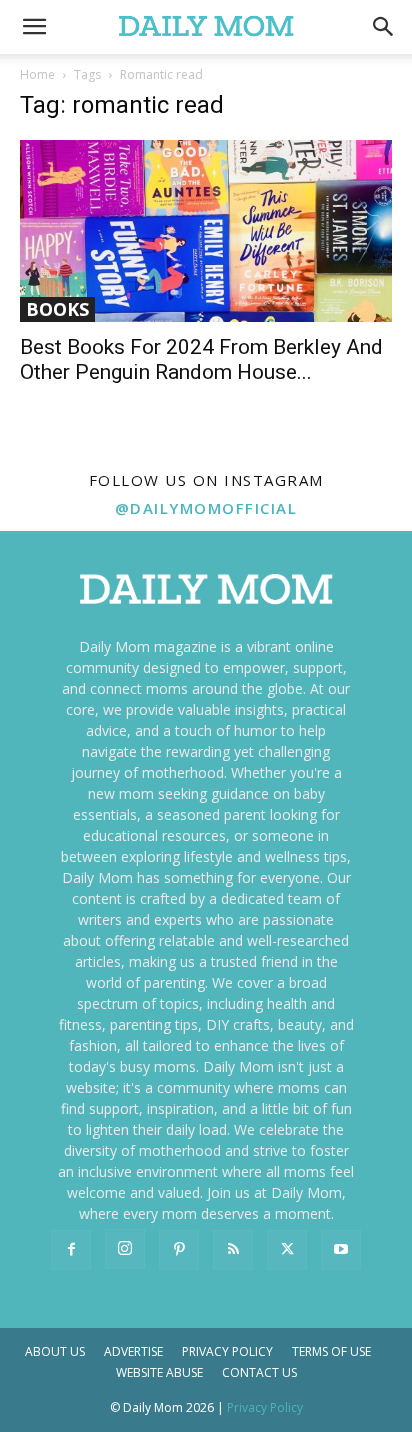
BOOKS (57, 309)
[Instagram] (125, 1249)
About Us (55, 1351)
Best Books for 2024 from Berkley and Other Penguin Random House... (201, 359)
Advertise (133, 1351)
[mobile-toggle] (34, 27)
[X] (287, 1250)
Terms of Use (331, 1351)
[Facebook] (71, 1250)
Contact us (259, 1372)
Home (37, 74)
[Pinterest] (179, 1250)
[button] (384, 27)
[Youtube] (341, 1250)
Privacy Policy (227, 1351)
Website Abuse (159, 1372)
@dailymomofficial (206, 508)
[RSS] (233, 1250)
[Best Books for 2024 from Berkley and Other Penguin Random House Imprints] (206, 231)
